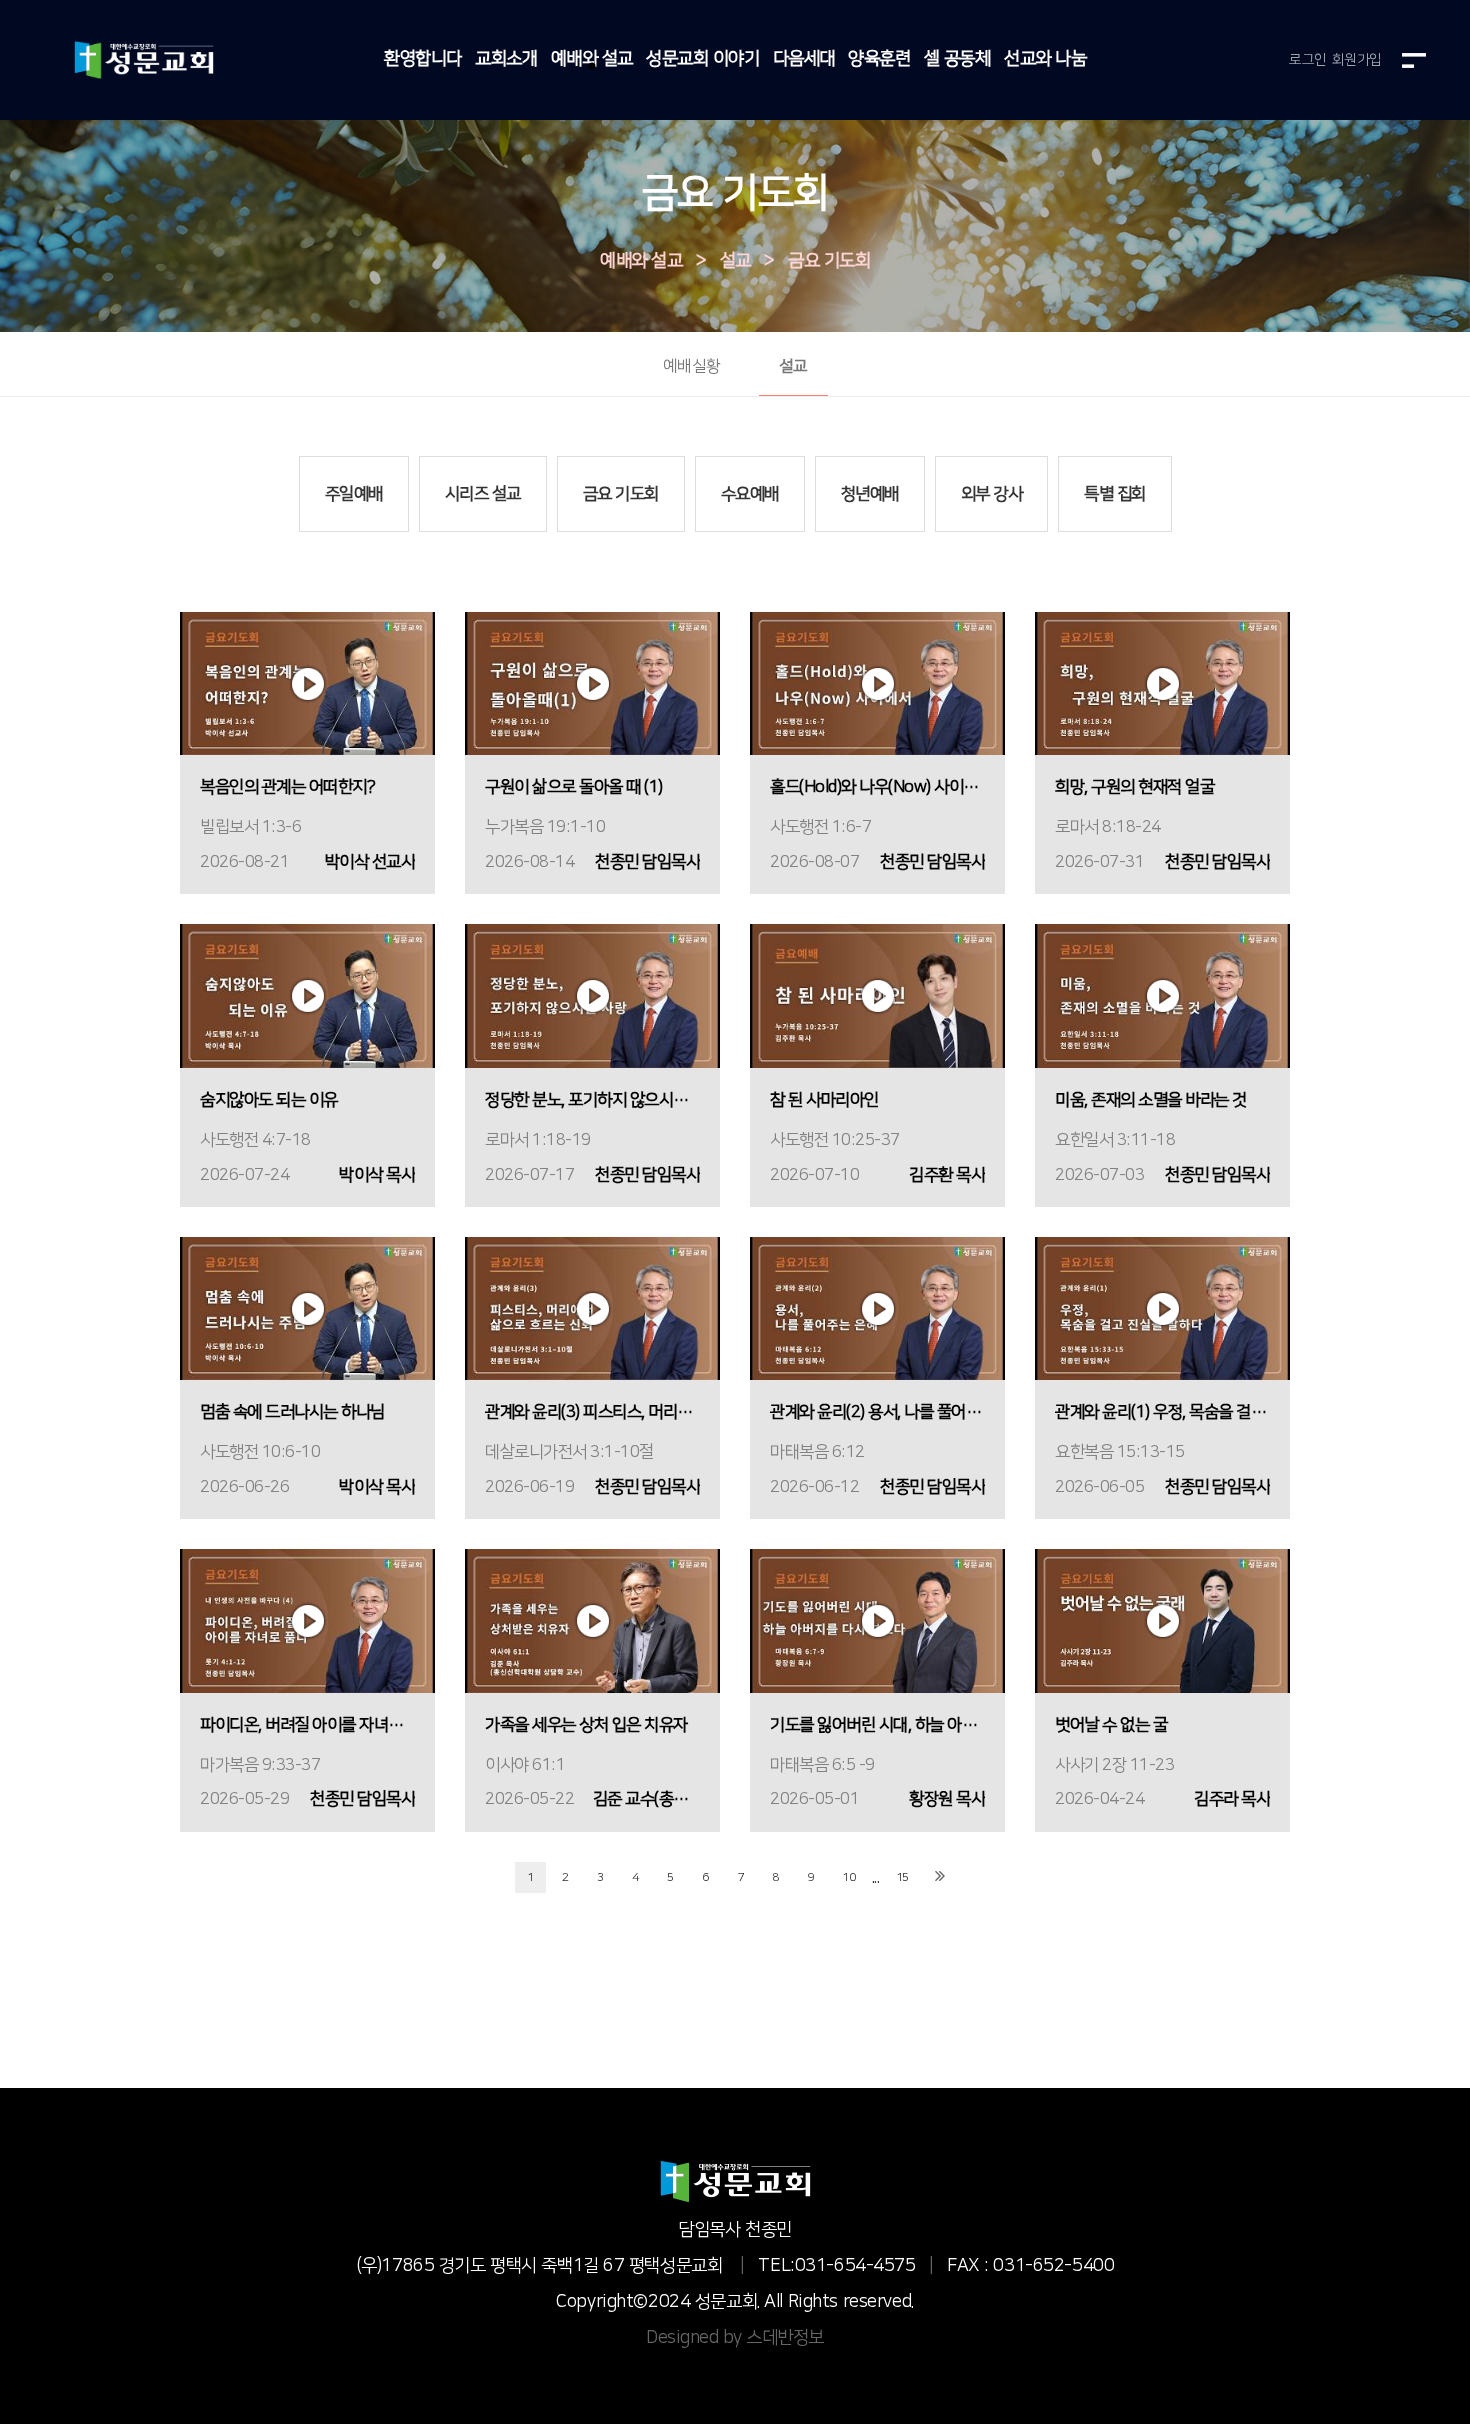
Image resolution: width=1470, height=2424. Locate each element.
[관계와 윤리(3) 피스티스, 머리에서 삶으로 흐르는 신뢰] (592, 1308)
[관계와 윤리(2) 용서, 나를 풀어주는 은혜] (877, 1308)
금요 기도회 (829, 262)
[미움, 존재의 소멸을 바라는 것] (1162, 995)
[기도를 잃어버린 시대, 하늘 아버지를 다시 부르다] (877, 1620)
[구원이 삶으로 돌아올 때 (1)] (592, 683)
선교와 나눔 (1045, 59)
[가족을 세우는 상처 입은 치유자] (592, 1620)
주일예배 (354, 494)
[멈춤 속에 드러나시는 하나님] (307, 1308)
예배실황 (692, 366)
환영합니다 (423, 59)
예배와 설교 (592, 59)
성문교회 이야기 (702, 59)
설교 (735, 262)
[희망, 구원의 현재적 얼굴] (1162, 683)
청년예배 (870, 494)
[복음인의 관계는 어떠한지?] (307, 683)
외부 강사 (992, 494)
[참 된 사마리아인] (877, 995)
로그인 (1308, 60)
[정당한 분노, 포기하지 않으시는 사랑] (592, 995)
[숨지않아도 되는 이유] (307, 995)
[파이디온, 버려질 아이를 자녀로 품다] (307, 1620)
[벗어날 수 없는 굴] (1162, 1620)
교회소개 (506, 59)
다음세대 (804, 59)
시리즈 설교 (483, 494)
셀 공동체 (957, 59)
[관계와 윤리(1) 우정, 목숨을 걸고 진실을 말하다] (1162, 1308)
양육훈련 (879, 59)
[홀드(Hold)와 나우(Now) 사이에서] (877, 683)
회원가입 (1357, 60)
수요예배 (750, 494)
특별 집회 (1115, 494)
